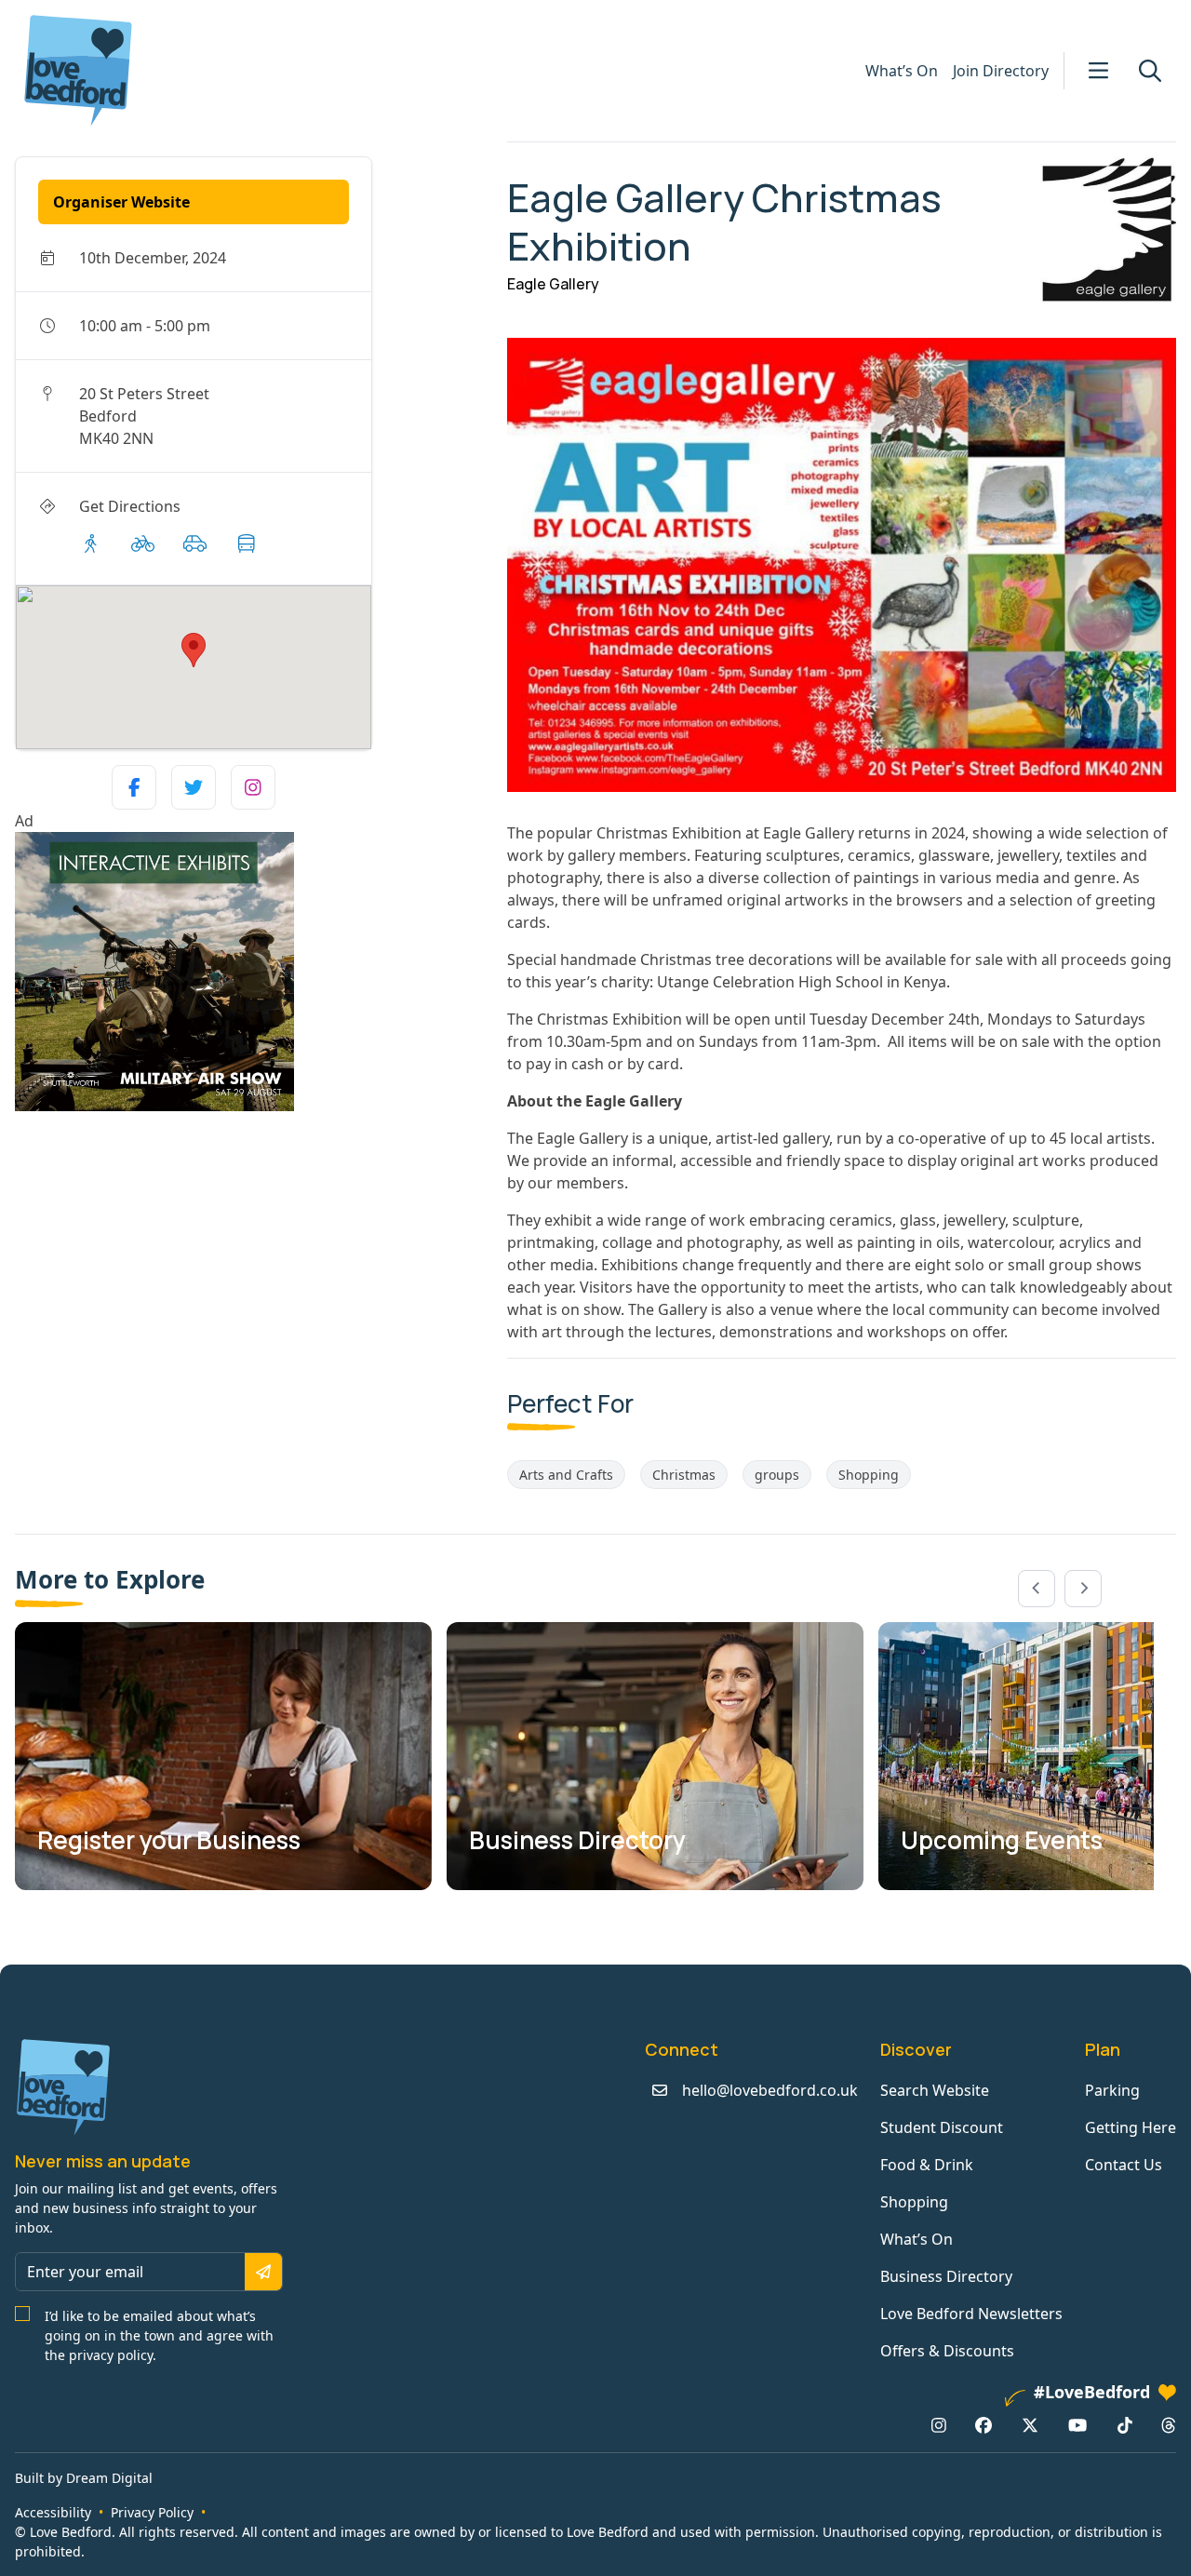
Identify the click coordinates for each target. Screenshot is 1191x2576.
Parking (1112, 2090)
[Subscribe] (263, 2272)
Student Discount (942, 2127)
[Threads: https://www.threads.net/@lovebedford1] (1169, 2424)
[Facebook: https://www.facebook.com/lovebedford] (984, 2424)
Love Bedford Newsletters (971, 2314)
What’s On (902, 71)
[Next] (1083, 1589)
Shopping (869, 1475)
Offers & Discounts (947, 2351)
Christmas (684, 1475)
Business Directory (946, 2276)
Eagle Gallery (553, 284)
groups (777, 1475)
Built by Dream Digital (84, 2478)
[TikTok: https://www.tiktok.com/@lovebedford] (1125, 2424)
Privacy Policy (152, 2512)
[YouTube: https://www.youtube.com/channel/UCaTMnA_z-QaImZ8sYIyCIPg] (1077, 2424)
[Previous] (1037, 1589)
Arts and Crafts (566, 1475)
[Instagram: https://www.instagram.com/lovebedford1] (939, 2424)
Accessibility (53, 2512)
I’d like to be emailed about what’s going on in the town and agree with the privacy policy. (159, 2335)
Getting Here (1131, 2127)
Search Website (935, 2090)
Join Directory (1001, 71)
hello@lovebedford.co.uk (770, 2090)
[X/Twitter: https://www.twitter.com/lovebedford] (1030, 2424)
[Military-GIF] (254, 972)
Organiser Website (121, 202)
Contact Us (1124, 2165)
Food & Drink (927, 2165)
